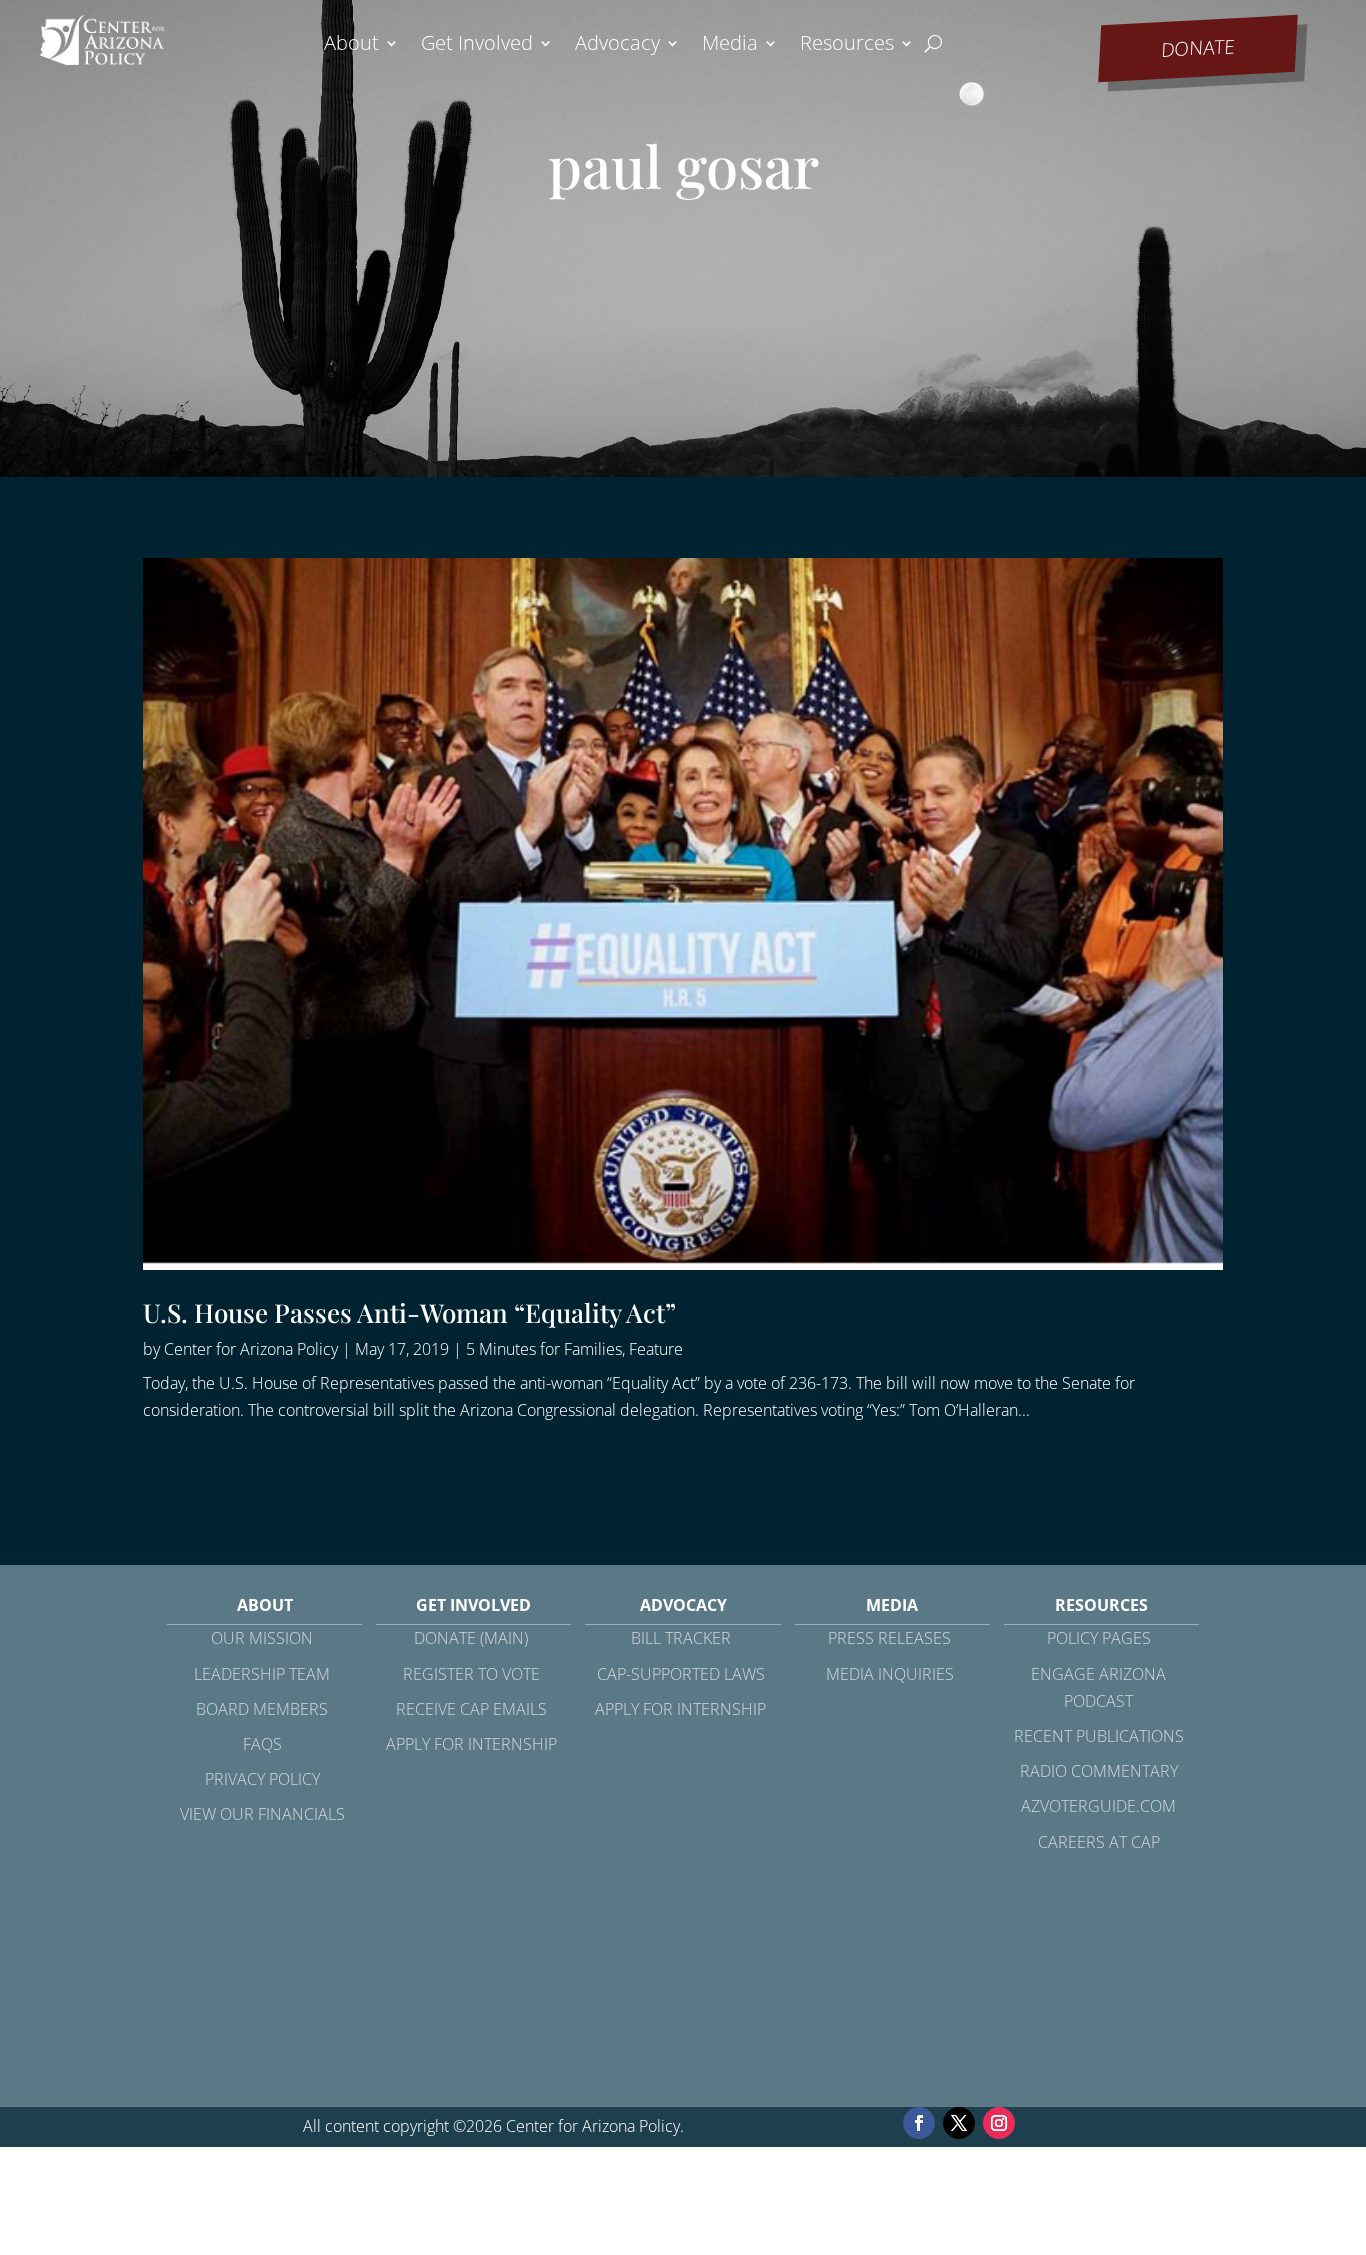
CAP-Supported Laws (681, 1674)
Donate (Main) (471, 1638)
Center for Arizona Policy (251, 1349)
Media (730, 46)
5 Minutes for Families (544, 1349)
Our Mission (262, 1638)
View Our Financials (262, 1814)
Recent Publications (1099, 1736)
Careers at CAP (1099, 1842)
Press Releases (889, 1638)
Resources (847, 46)
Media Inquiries (890, 1674)
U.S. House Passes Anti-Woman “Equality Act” (409, 1312)
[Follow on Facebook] (919, 2123)
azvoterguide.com (1098, 1806)
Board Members (262, 1709)
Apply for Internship (471, 1744)
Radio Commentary (1099, 1771)
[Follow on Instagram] (999, 2123)
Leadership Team (262, 1674)
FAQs (262, 1744)
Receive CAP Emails (471, 1709)
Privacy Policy (262, 1779)
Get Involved (477, 46)
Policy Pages (1099, 1638)
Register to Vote (471, 1674)
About (351, 46)
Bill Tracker (681, 1638)
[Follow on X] (959, 2123)
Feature (656, 1349)
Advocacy (617, 46)
